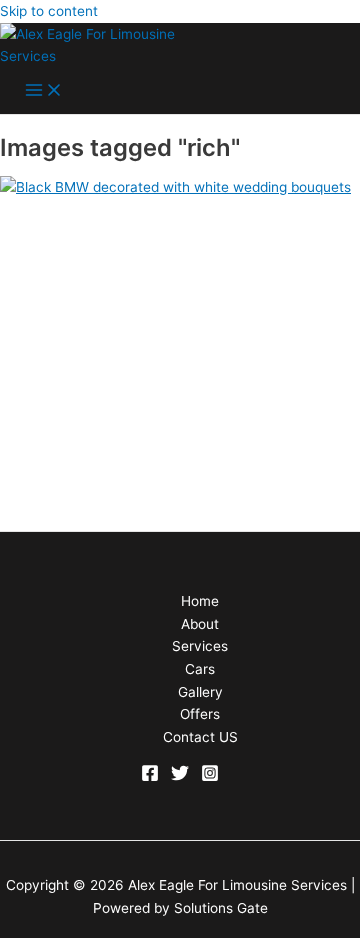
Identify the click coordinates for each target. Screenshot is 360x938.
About (200, 624)
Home (200, 601)
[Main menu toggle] (44, 91)
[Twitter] (180, 777)
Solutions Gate (221, 908)
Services (200, 646)
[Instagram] (210, 777)
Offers (200, 714)
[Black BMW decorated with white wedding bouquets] (175, 187)
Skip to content (49, 11)
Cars (200, 669)
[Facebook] (150, 777)
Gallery (200, 692)
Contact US (200, 737)
